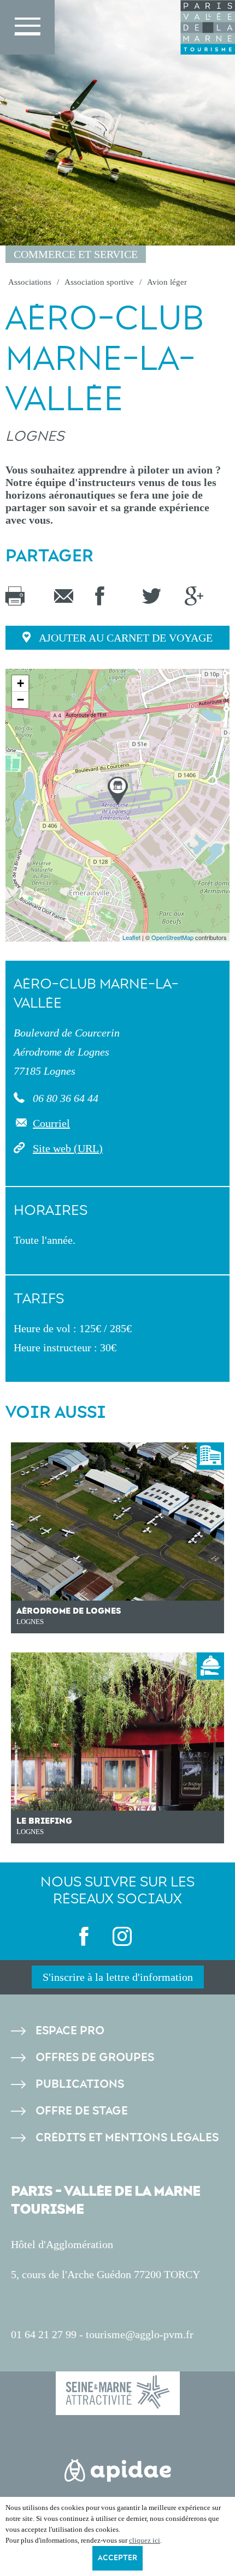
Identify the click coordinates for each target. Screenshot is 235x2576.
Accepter (117, 2558)
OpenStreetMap (172, 937)
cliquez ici (145, 2540)
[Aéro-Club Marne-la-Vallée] (118, 791)
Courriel (51, 1123)
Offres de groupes (95, 2057)
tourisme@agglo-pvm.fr (140, 2334)
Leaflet (131, 937)
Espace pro (70, 2031)
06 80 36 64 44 (64, 1098)
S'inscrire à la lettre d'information (118, 1977)
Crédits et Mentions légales (127, 2138)
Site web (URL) (68, 1148)
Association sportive (99, 282)
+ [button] (20, 683)
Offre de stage (82, 2111)
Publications (80, 2084)
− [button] (20, 700)
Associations (30, 282)
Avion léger (167, 282)
